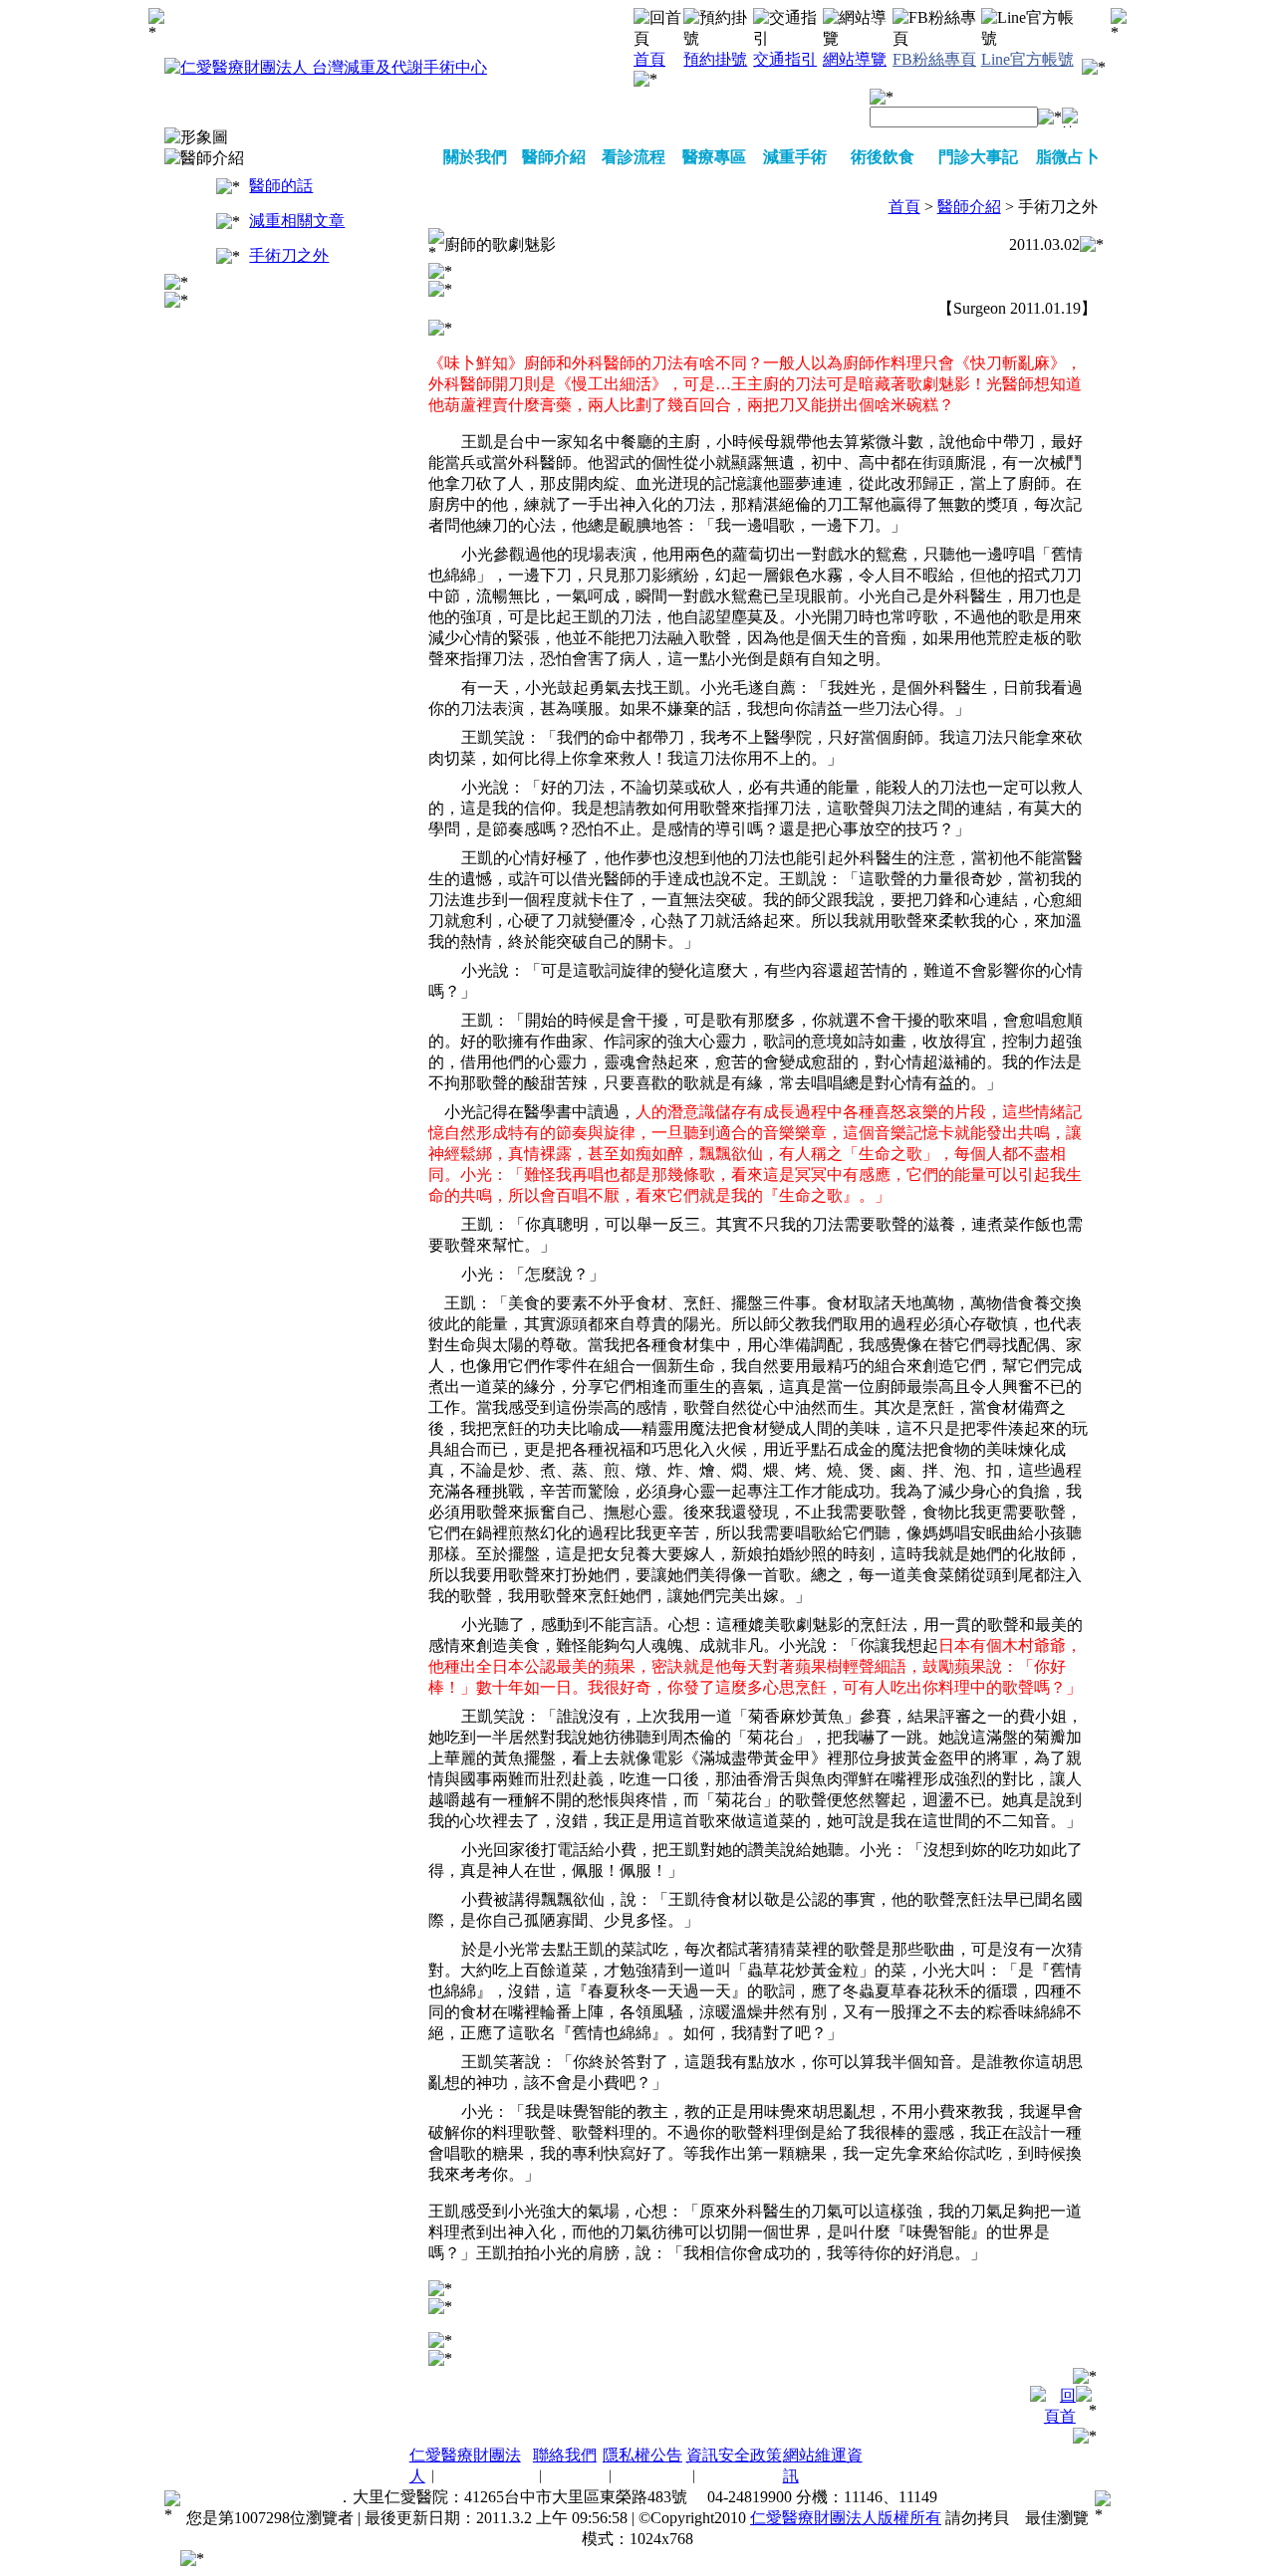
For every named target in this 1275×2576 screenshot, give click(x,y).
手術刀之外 (289, 255)
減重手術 (795, 157)
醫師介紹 (554, 157)
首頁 (649, 59)
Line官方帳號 (1027, 59)
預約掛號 (715, 59)
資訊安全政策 (734, 2455)
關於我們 (475, 157)
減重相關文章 (297, 221)
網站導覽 (855, 59)
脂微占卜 (1068, 157)
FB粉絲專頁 (934, 59)
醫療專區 (714, 157)
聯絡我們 (565, 2455)
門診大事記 (978, 157)
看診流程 (634, 157)
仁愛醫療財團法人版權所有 (846, 2518)
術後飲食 (883, 157)
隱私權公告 (642, 2455)
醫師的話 (281, 186)
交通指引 (785, 59)
